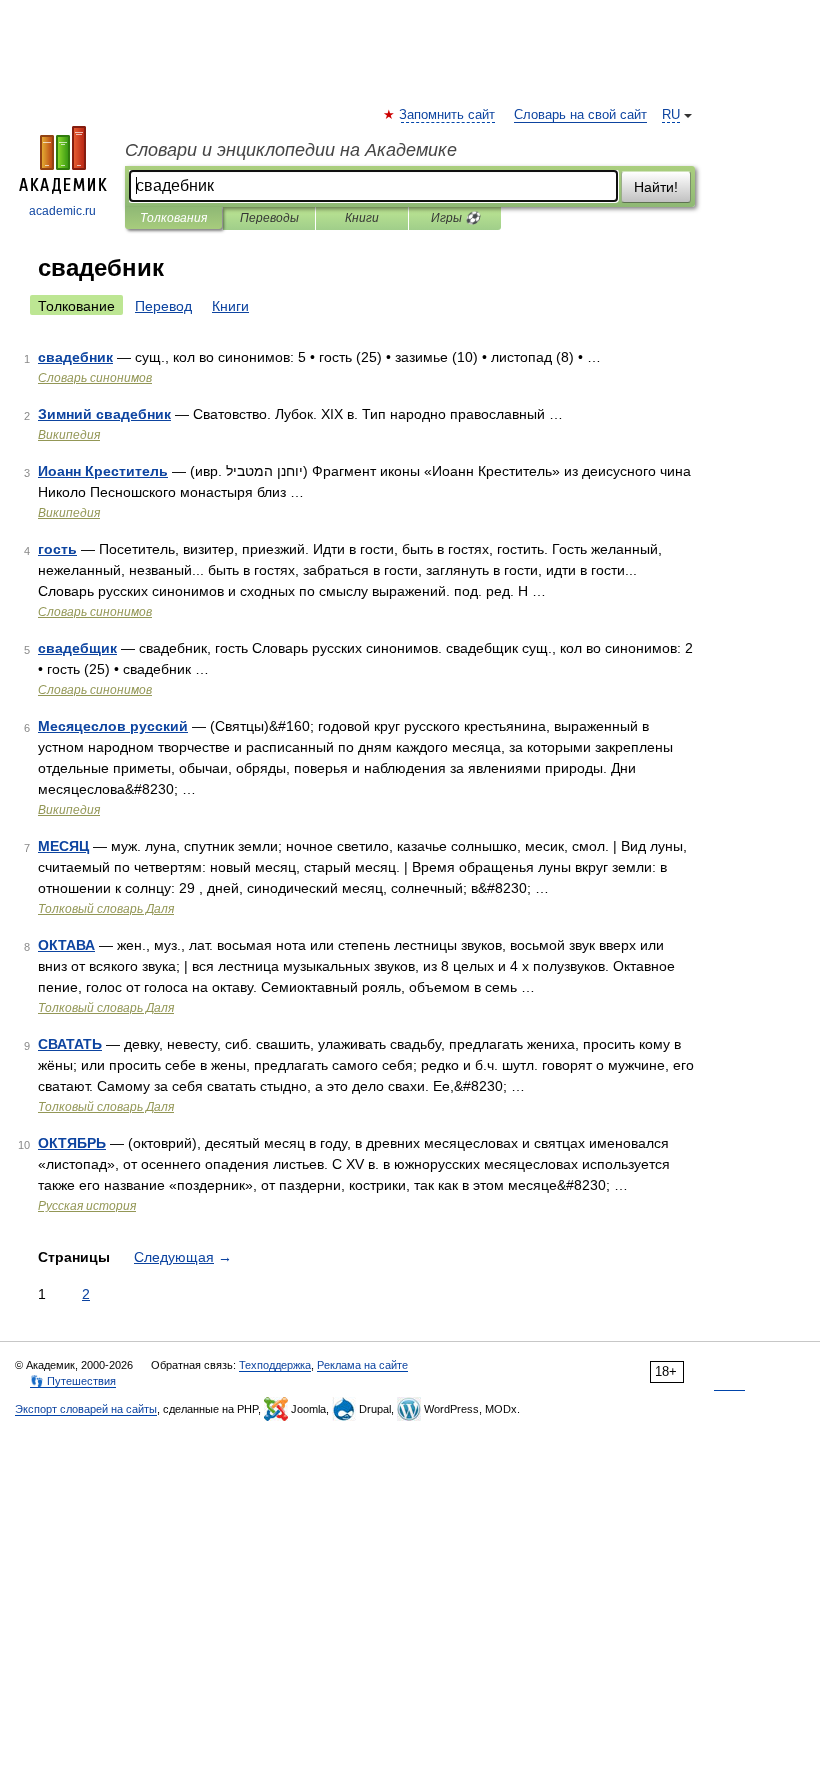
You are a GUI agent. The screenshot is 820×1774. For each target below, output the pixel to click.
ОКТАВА (66, 945)
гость (57, 549)
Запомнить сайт (448, 115)
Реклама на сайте (362, 1365)
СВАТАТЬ (70, 1044)
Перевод (163, 306)
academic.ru (62, 211)
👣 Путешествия (73, 1381)
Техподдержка (275, 1365)
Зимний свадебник (104, 414)
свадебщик (77, 648)
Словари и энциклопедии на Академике (291, 150)
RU (671, 115)
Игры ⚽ (455, 218)
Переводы (269, 218)
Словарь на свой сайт (580, 115)
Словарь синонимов (95, 378)
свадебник (75, 357)
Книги (362, 218)
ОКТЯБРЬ (72, 1143)
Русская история (87, 1206)
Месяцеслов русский (113, 726)
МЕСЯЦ (63, 846)
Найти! (656, 187)
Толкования (173, 218)
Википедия (69, 435)
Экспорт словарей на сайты (86, 1409)
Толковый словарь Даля (106, 909)
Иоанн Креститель (103, 471)
